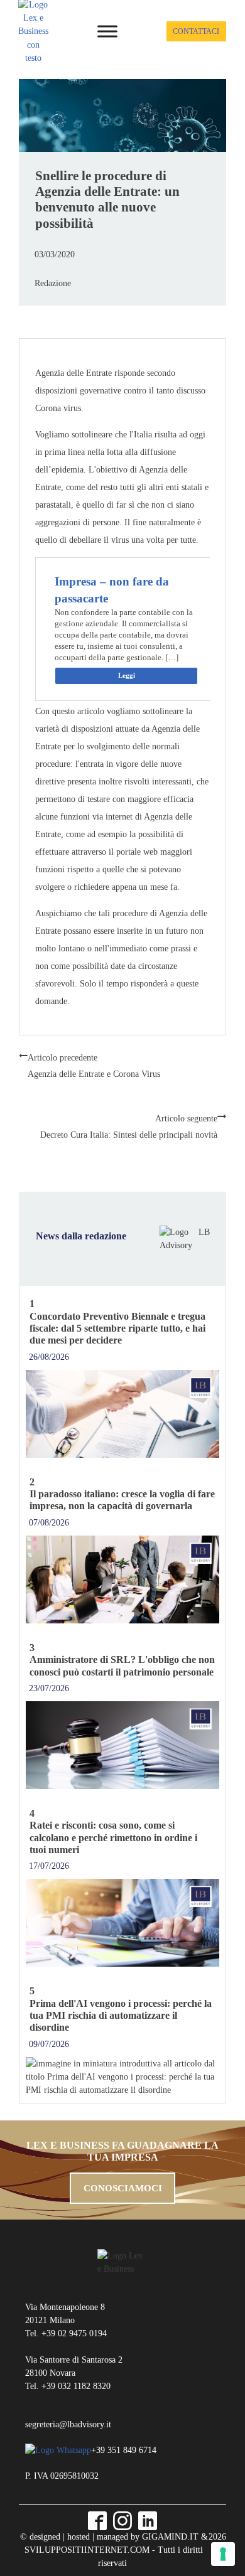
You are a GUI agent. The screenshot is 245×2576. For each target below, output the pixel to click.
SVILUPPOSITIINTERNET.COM (87, 2550)
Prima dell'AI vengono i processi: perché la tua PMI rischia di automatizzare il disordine (121, 2016)
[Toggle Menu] (107, 31)
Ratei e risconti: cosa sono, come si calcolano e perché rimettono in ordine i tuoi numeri (113, 1837)
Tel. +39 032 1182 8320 (68, 2386)
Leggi (127, 675)
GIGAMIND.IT (170, 2536)
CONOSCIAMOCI (123, 2188)
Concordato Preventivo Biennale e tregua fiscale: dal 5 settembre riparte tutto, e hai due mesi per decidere (117, 1328)
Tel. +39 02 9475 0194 (66, 2333)
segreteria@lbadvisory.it (68, 2424)
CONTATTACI (196, 31)
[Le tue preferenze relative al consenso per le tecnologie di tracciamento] (223, 2554)
